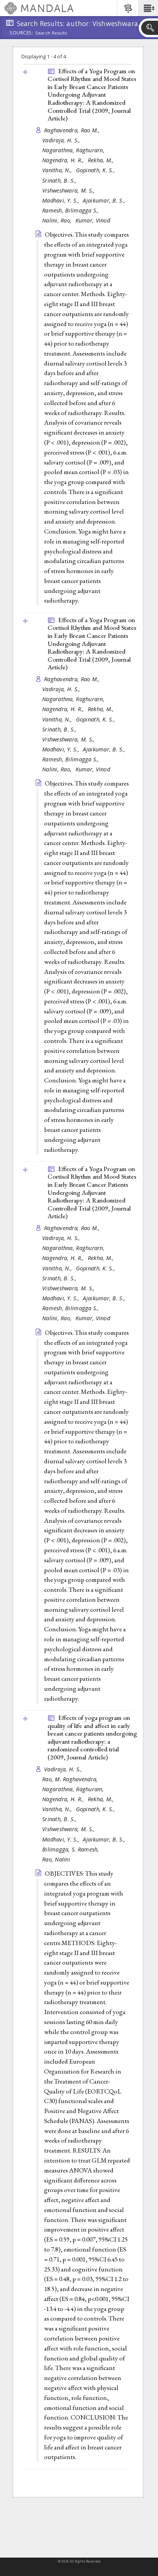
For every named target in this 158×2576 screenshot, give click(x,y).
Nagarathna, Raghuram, (74, 1789)
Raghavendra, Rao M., (73, 130)
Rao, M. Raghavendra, (71, 1779)
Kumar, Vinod (93, 220)
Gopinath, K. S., (96, 170)
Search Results (51, 33)
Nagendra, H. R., (64, 160)
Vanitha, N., (58, 170)
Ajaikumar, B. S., (105, 200)
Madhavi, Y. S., (62, 200)
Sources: (21, 33)
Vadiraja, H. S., (62, 140)
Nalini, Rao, (58, 220)
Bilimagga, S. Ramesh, (72, 1849)
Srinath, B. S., (60, 180)
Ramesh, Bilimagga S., (72, 210)
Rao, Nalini (56, 1859)
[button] (148, 8)
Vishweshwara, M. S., (69, 190)
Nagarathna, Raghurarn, (74, 150)
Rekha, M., (102, 160)
